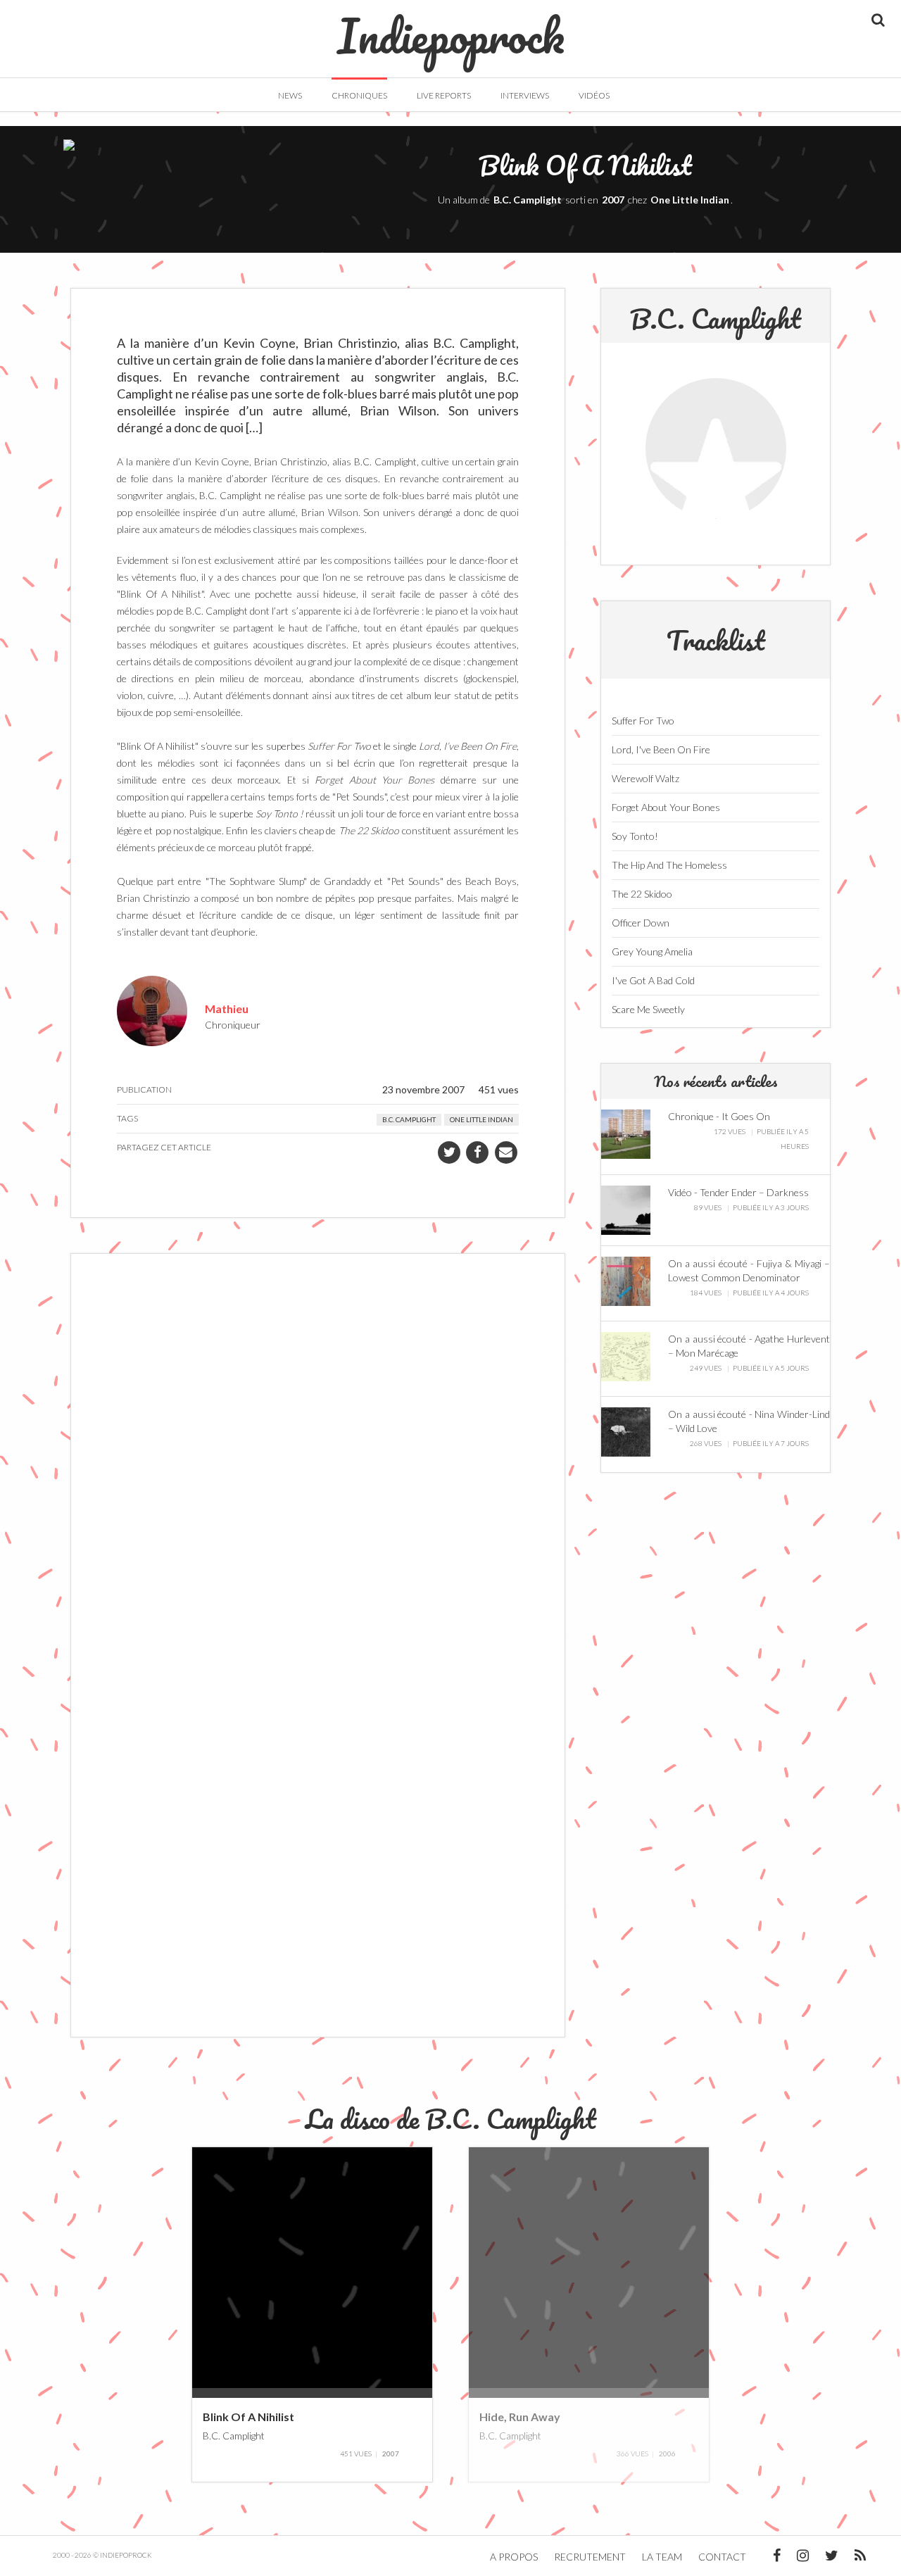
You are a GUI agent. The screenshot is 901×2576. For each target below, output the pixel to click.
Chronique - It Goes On (719, 1116)
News (290, 95)
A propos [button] (514, 2557)
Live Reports (444, 95)
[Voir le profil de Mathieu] (152, 1009)
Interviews (525, 95)
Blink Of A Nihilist (248, 2417)
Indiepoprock (451, 29)
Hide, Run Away (520, 2417)
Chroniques (359, 95)
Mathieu (227, 1008)
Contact (722, 2557)
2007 (613, 200)
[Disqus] (318, 1455)
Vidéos (594, 95)
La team (662, 2557)
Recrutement (590, 2557)
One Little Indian (690, 200)
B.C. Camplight (528, 200)
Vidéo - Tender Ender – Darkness (738, 1192)
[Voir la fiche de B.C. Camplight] (716, 448)
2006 (667, 2454)
